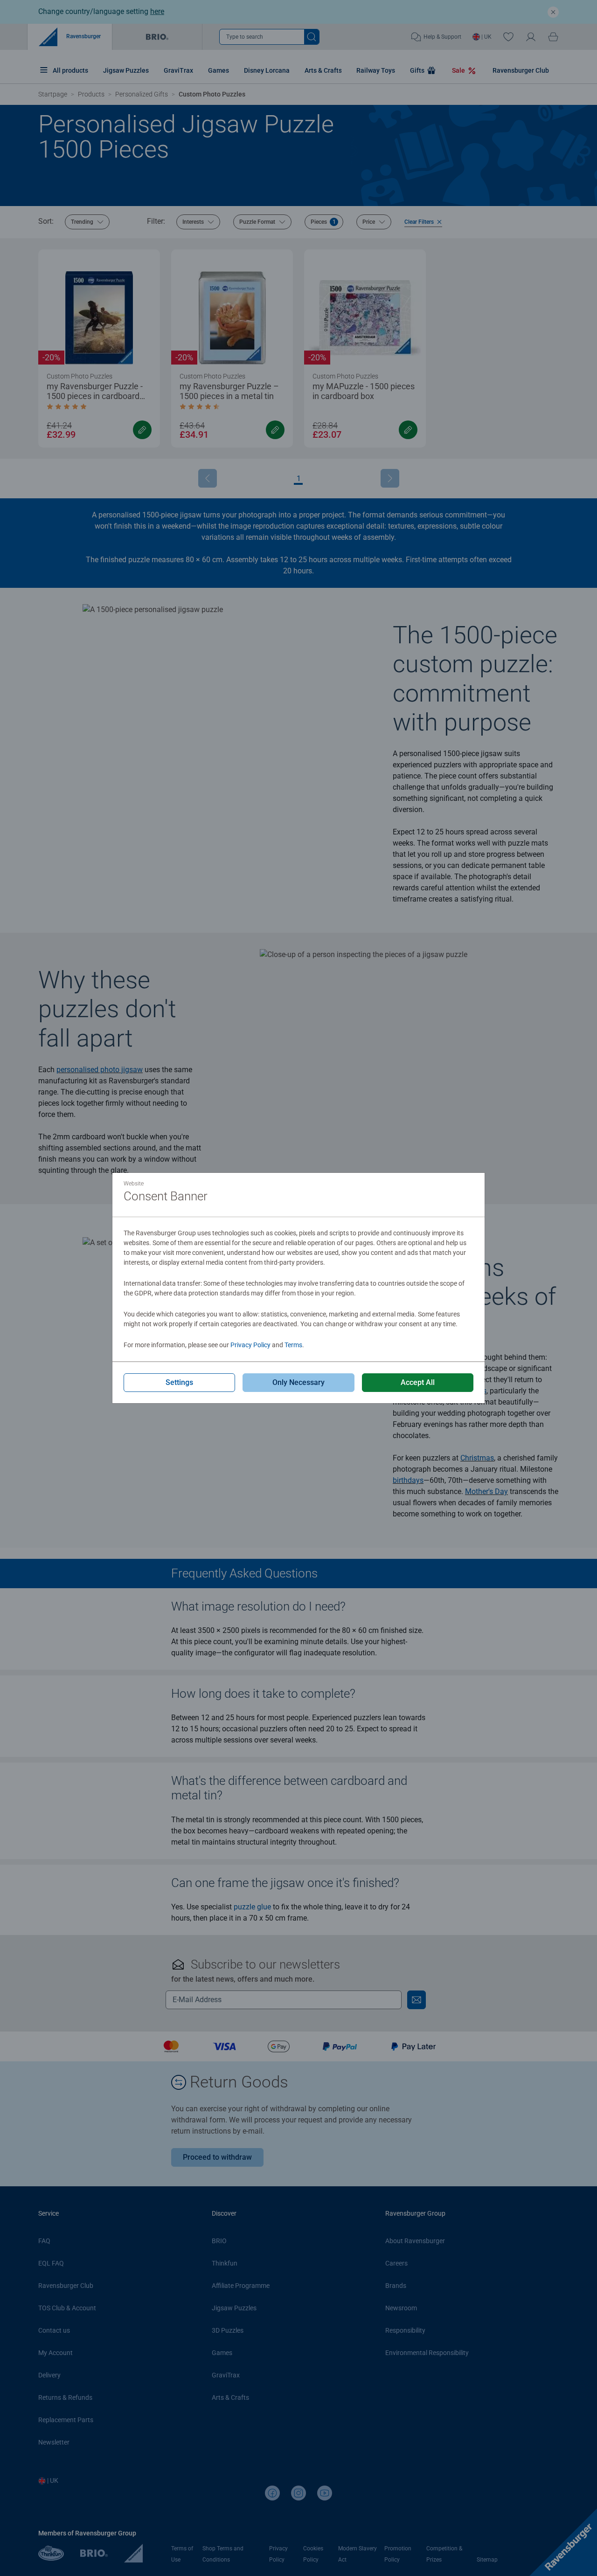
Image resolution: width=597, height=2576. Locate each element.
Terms (293, 1345)
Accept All (418, 1382)
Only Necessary (298, 1382)
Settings (179, 1382)
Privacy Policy (250, 1345)
